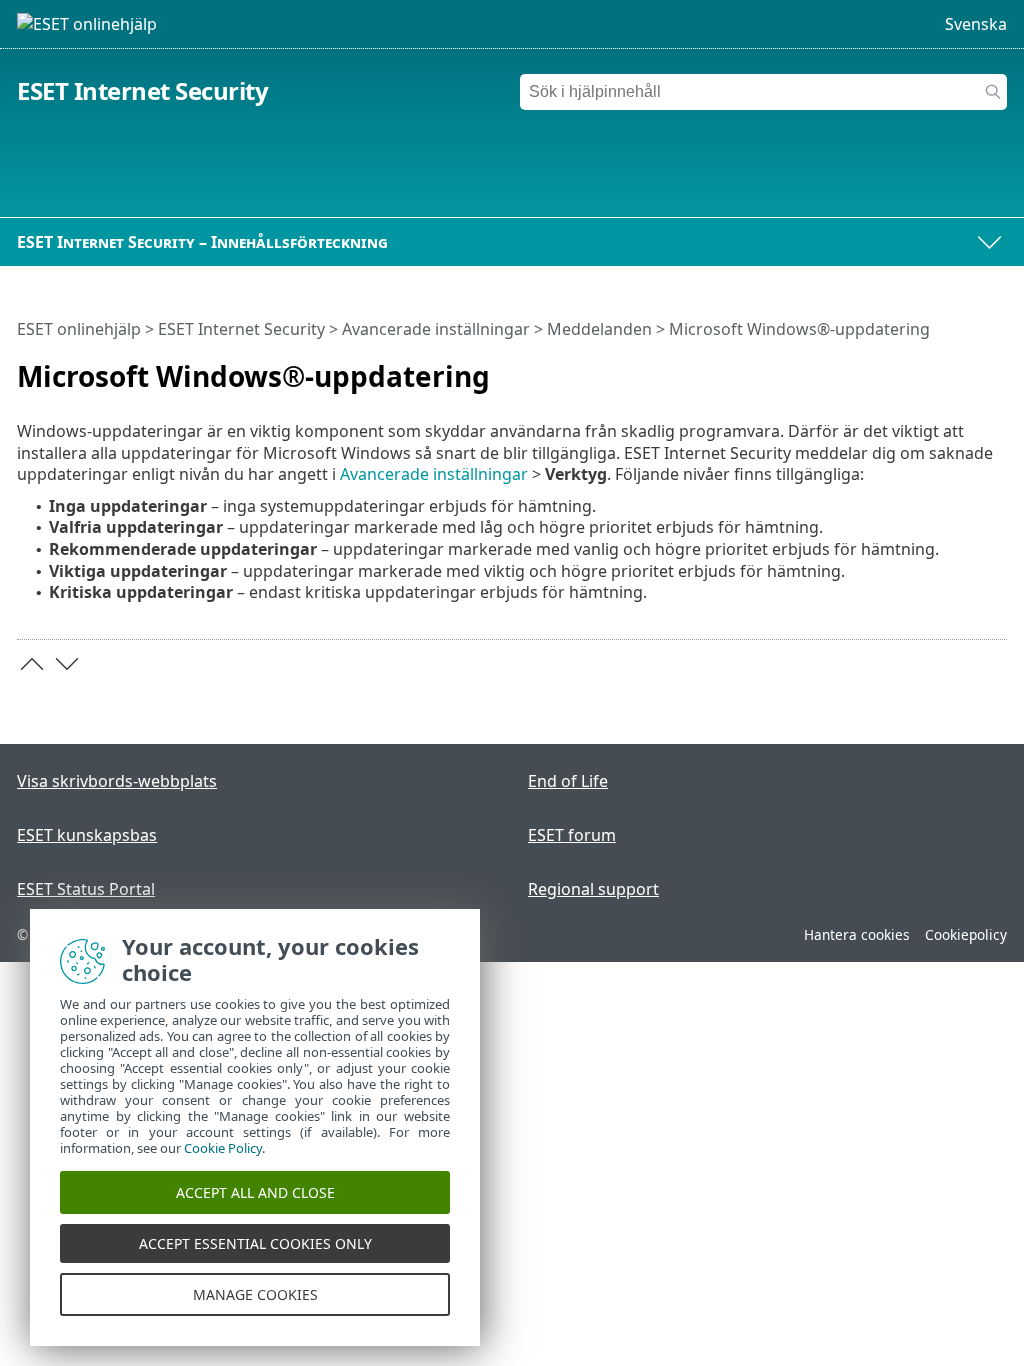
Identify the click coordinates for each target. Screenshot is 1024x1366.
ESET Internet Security (142, 90)
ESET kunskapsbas (87, 835)
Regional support (593, 889)
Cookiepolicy (966, 934)
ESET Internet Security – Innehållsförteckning (202, 242)
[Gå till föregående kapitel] (32, 664)
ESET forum (572, 835)
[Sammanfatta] (996, 368)
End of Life (568, 781)
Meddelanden (599, 329)
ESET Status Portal (86, 889)
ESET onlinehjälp (79, 329)
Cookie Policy (223, 1148)
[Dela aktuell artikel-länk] (936, 368)
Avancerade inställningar (436, 329)
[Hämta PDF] (966, 368)
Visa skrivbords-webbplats (117, 781)
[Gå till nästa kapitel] (67, 664)
